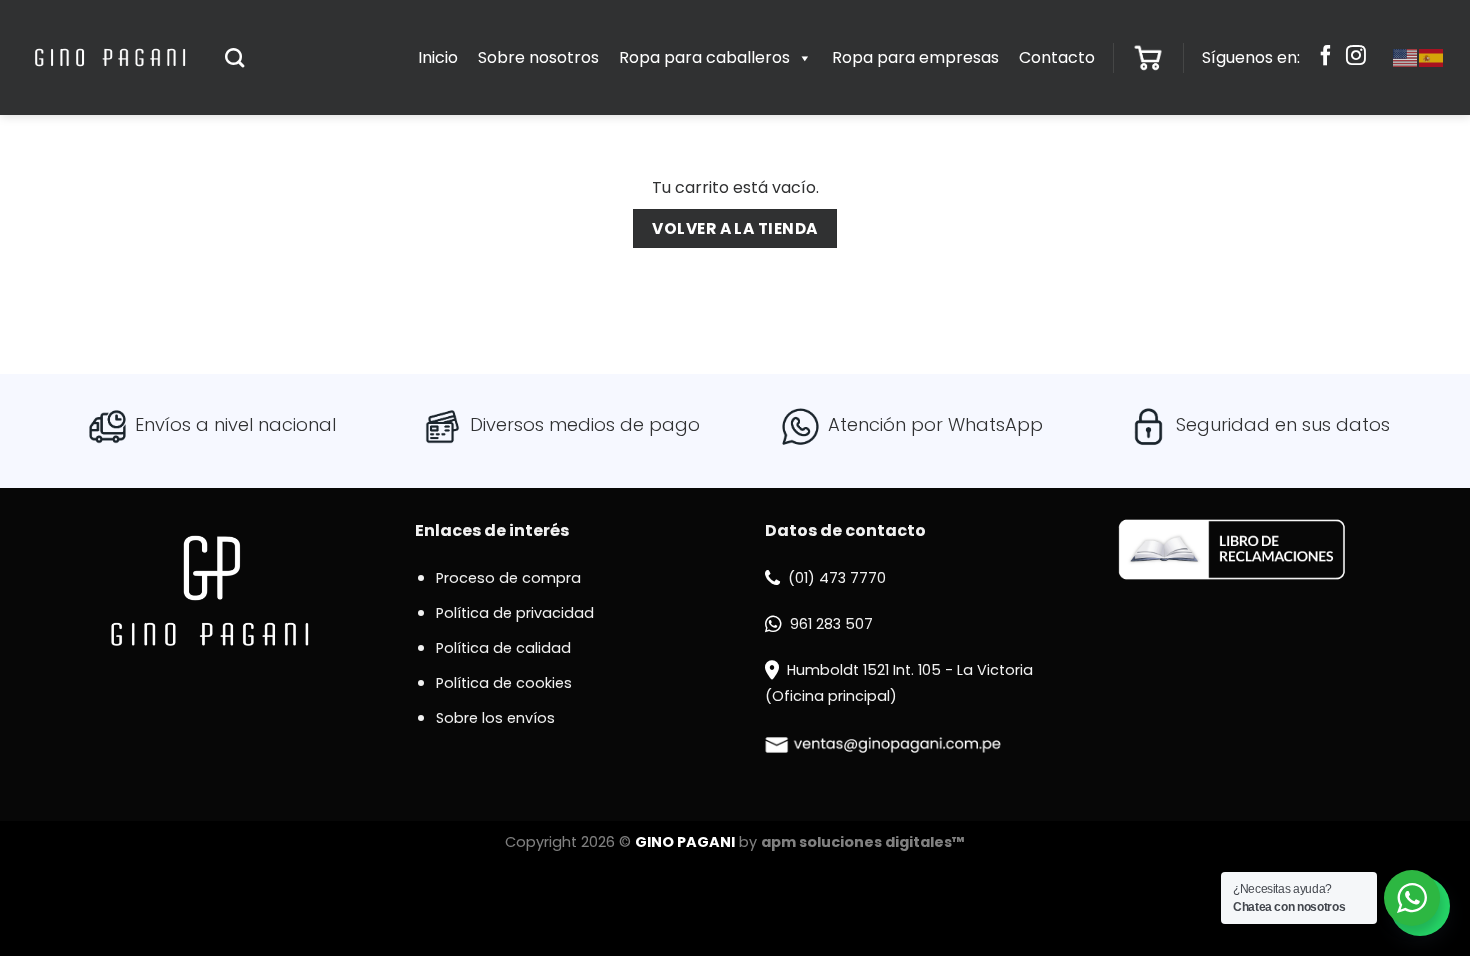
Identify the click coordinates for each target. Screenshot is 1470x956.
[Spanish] (1432, 57)
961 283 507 (831, 624)
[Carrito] (1148, 58)
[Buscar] (234, 57)
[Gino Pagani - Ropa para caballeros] (110, 57)
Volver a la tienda (734, 228)
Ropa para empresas (915, 57)
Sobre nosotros (538, 57)
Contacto (1057, 57)
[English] (1406, 57)
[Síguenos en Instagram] (1356, 58)
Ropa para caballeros (704, 57)
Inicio (438, 57)
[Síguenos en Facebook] (1326, 58)
